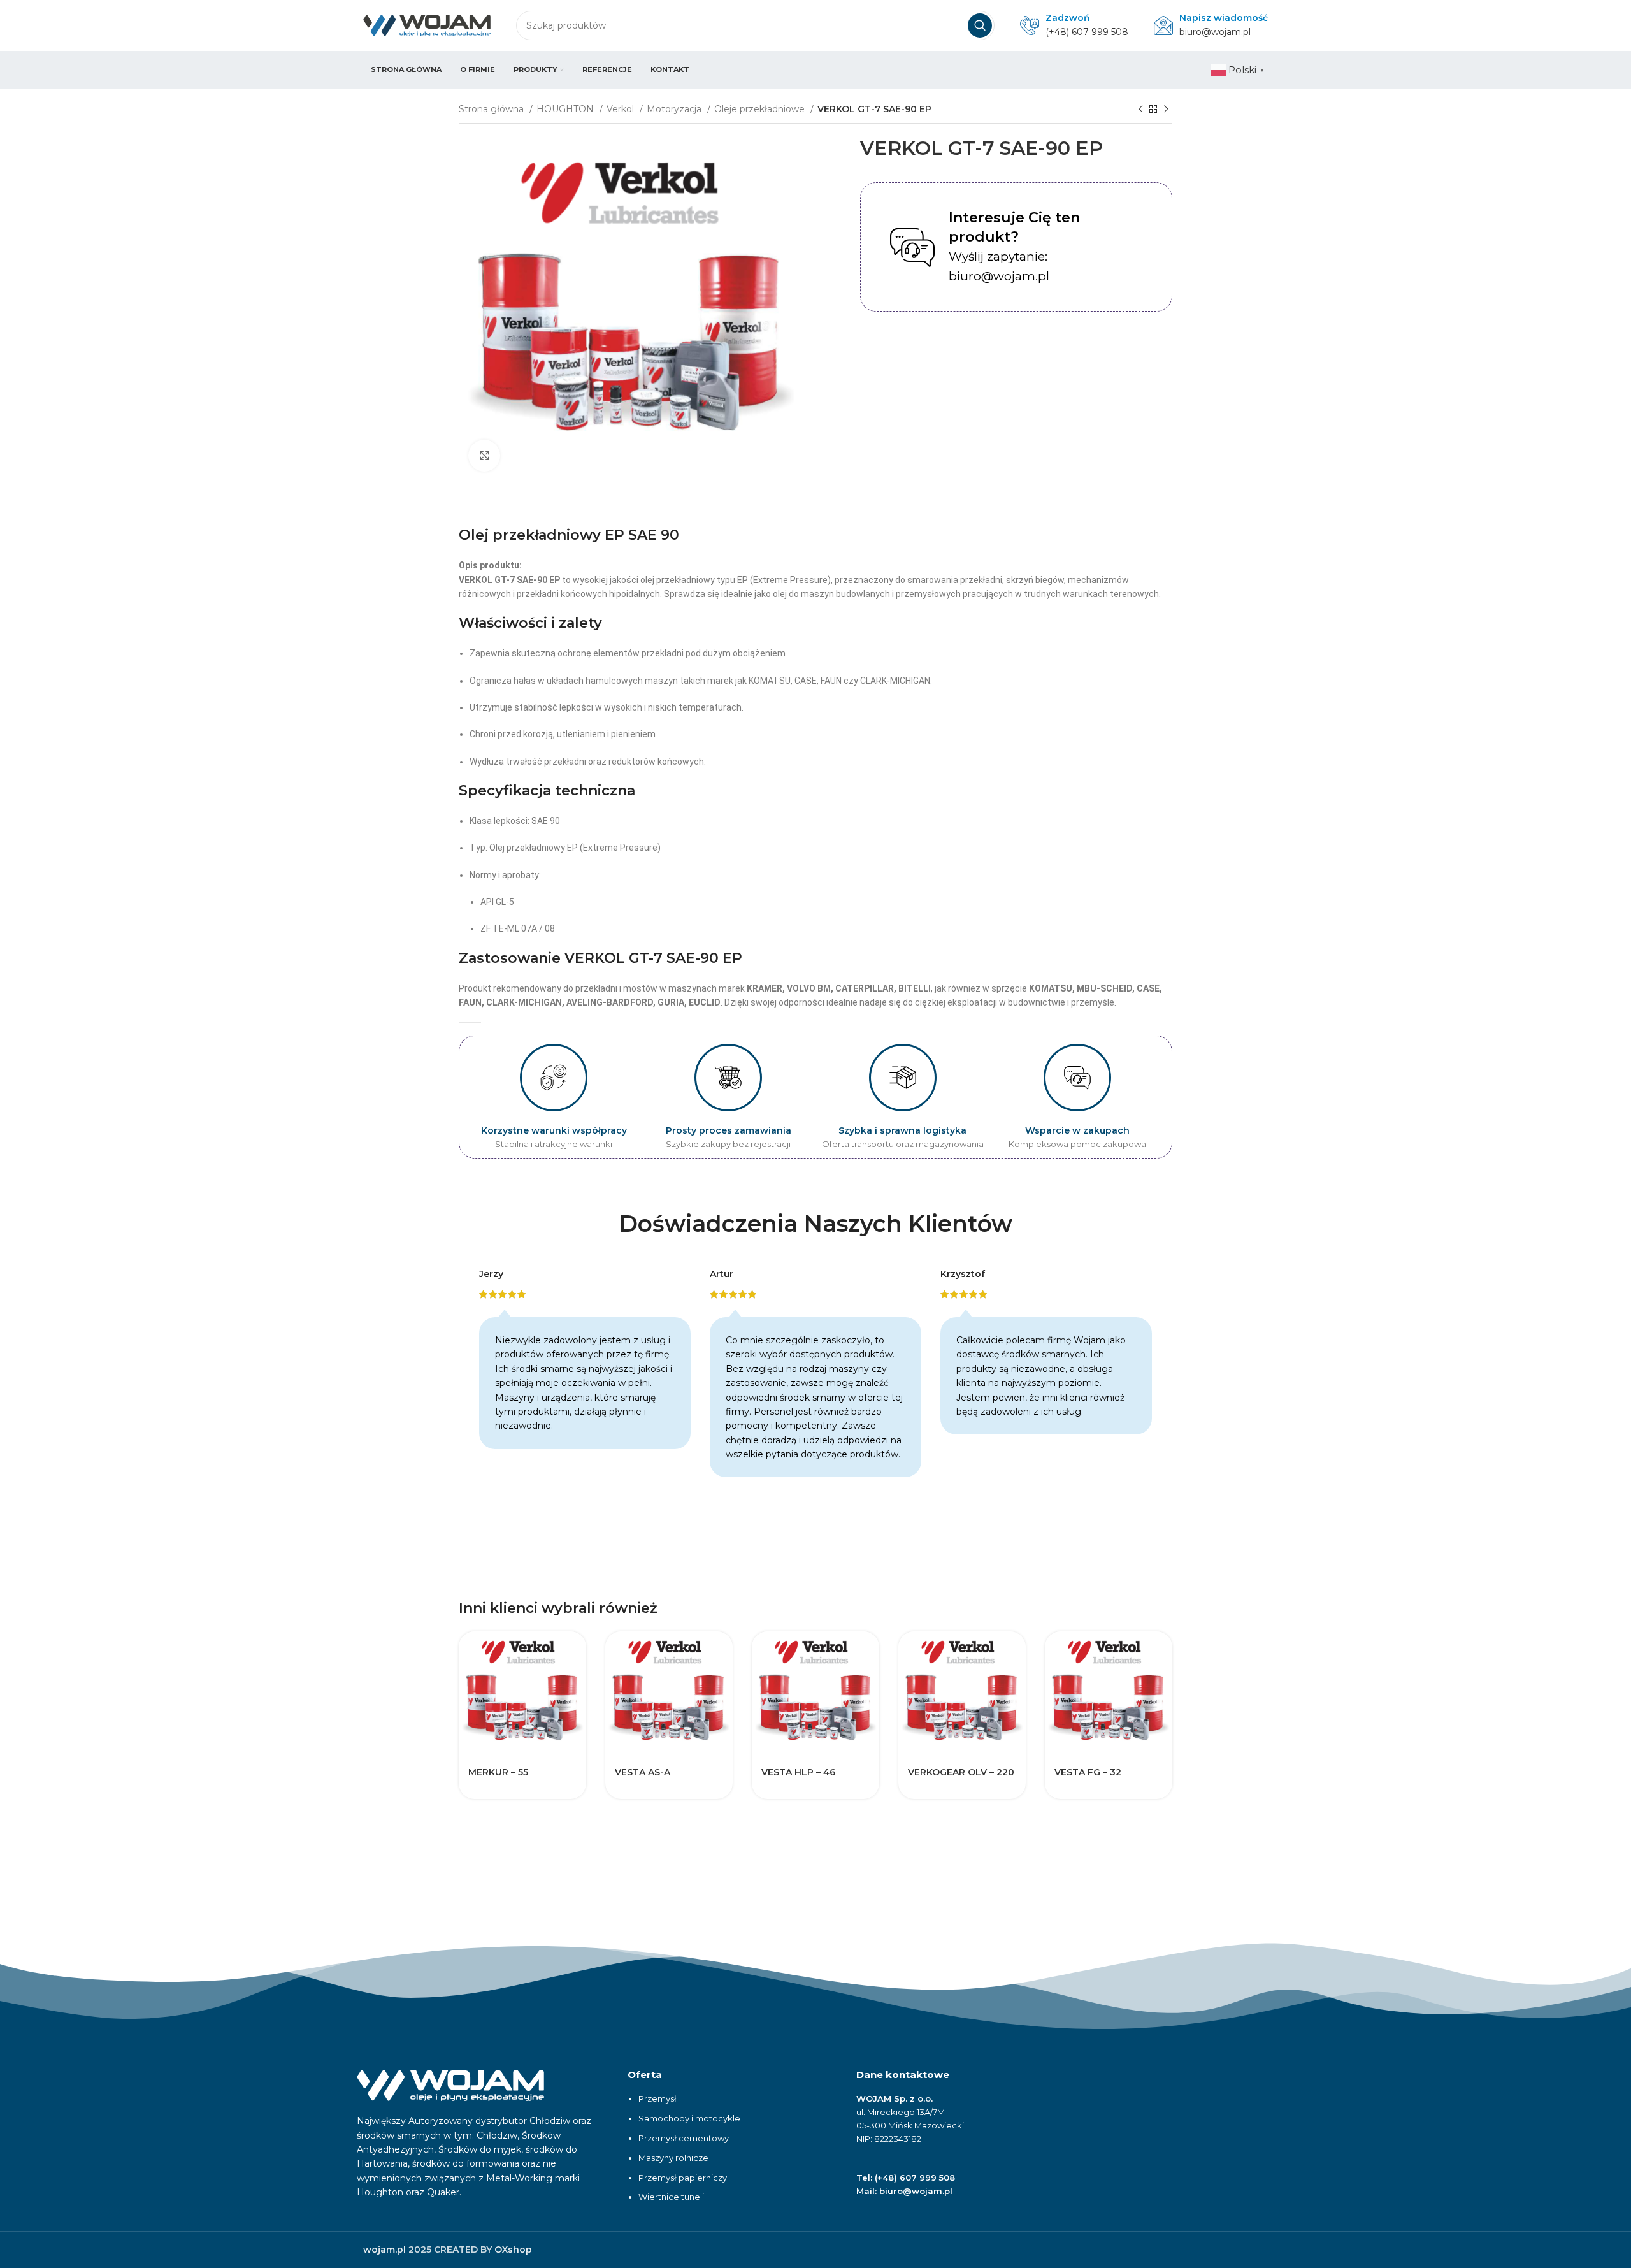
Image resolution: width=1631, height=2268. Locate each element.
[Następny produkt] (1166, 110)
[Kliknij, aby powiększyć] (484, 456)
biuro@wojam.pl (1215, 32)
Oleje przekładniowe (761, 109)
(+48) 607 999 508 (1087, 32)
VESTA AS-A (643, 1772)
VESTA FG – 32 (1088, 1772)
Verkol (622, 109)
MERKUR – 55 (498, 1772)
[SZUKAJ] (980, 25)
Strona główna (492, 109)
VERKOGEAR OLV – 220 (961, 1772)
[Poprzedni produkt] (1140, 110)
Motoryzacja (675, 109)
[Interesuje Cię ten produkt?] (912, 247)
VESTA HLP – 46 (798, 1772)
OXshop (513, 2250)
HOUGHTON (566, 109)
